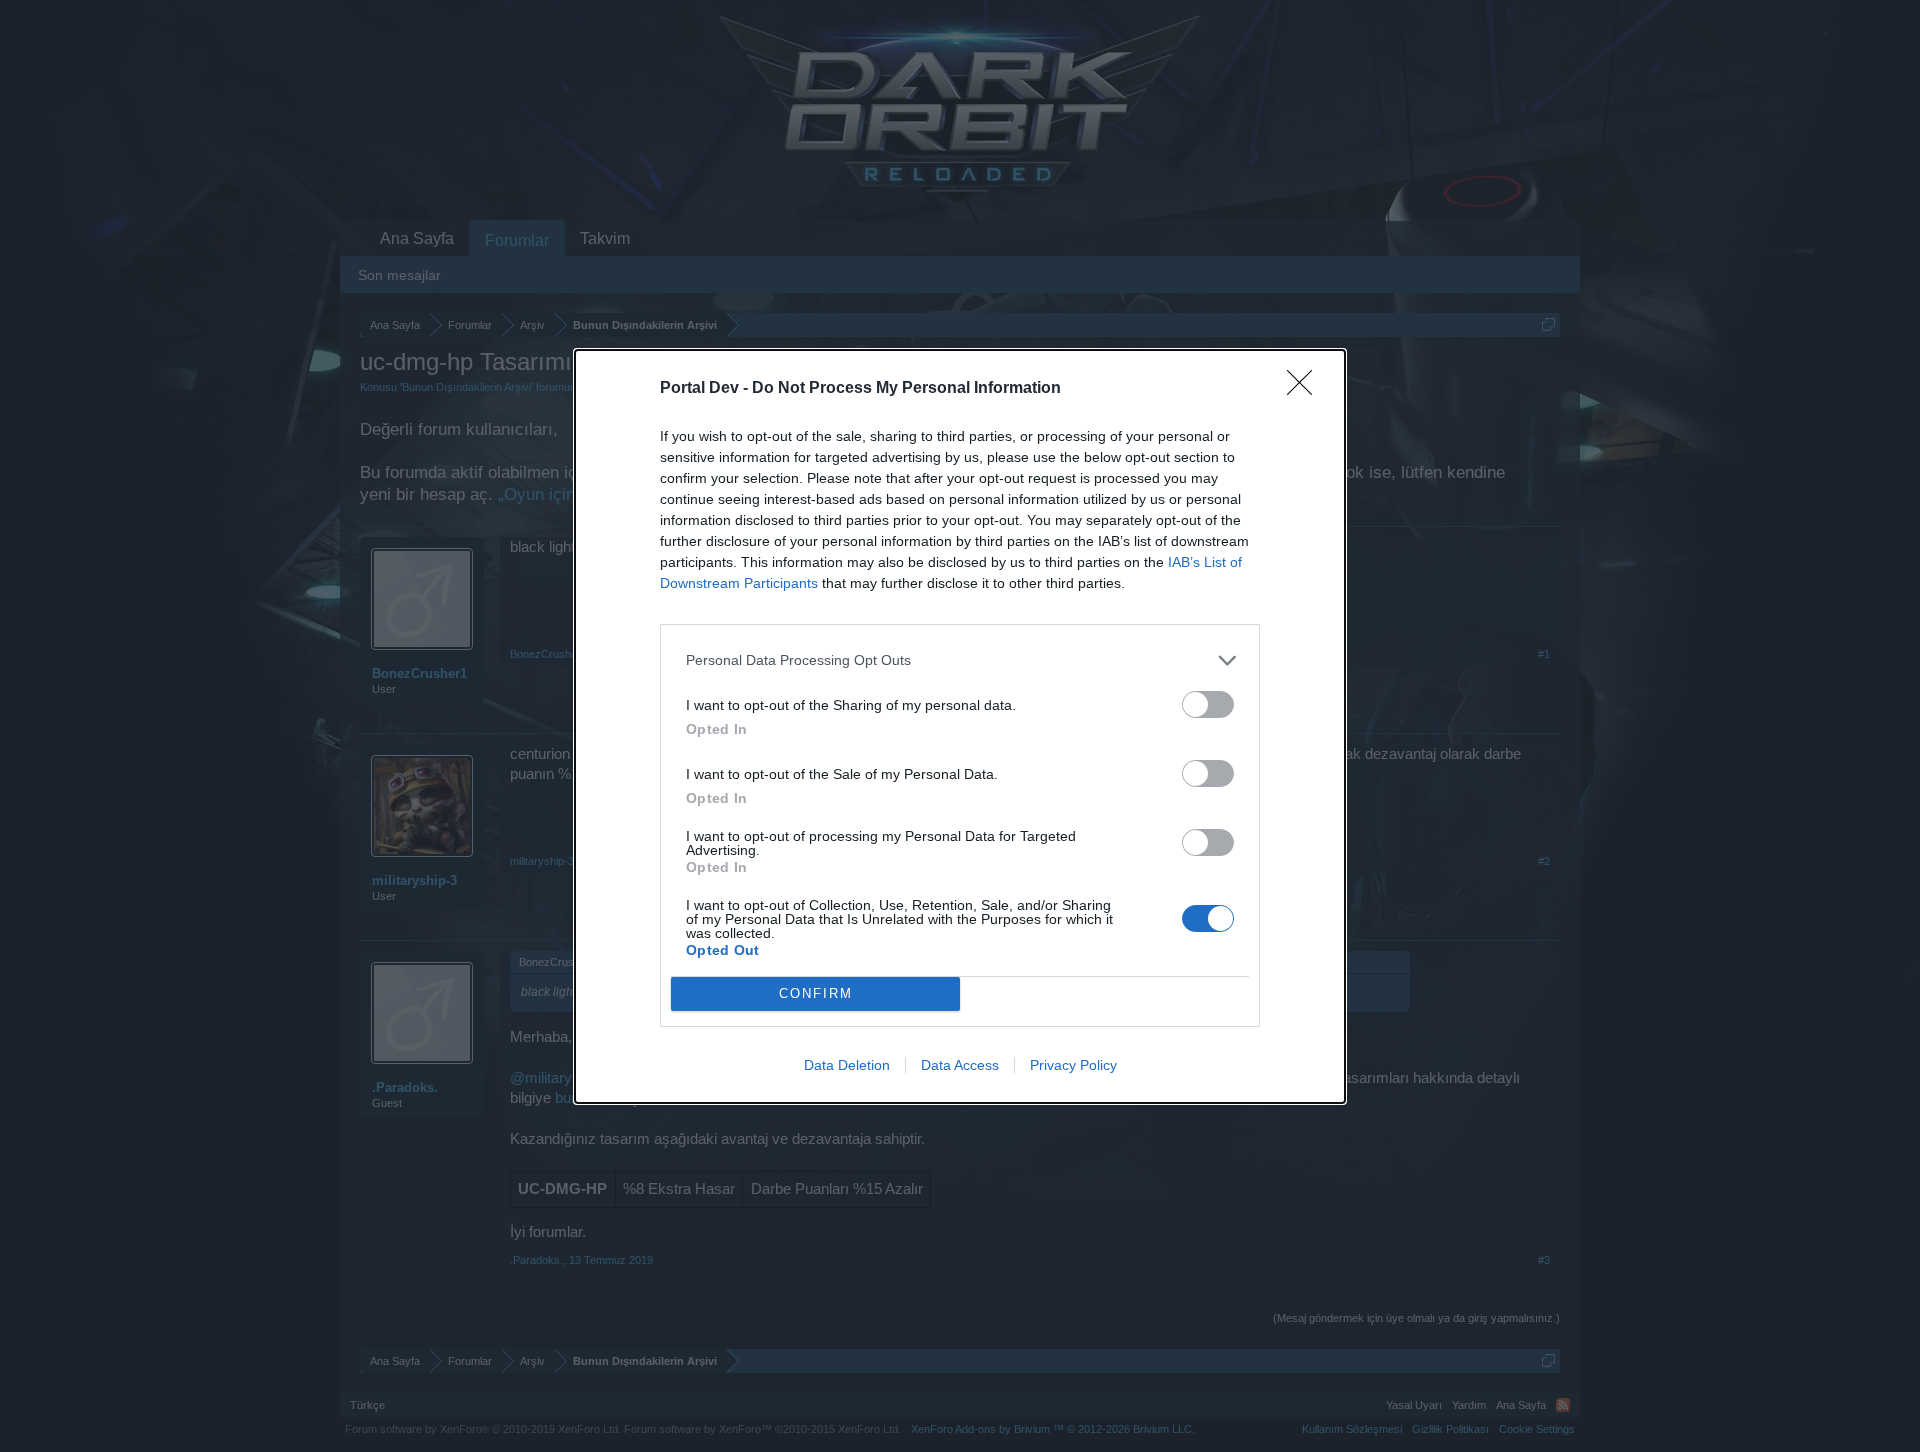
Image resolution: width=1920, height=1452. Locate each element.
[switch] (1208, 704)
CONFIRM (816, 993)
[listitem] (960, 660)
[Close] (1306, 389)
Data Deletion (847, 1065)
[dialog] (960, 726)
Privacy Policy (1073, 1065)
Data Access (960, 1065)
